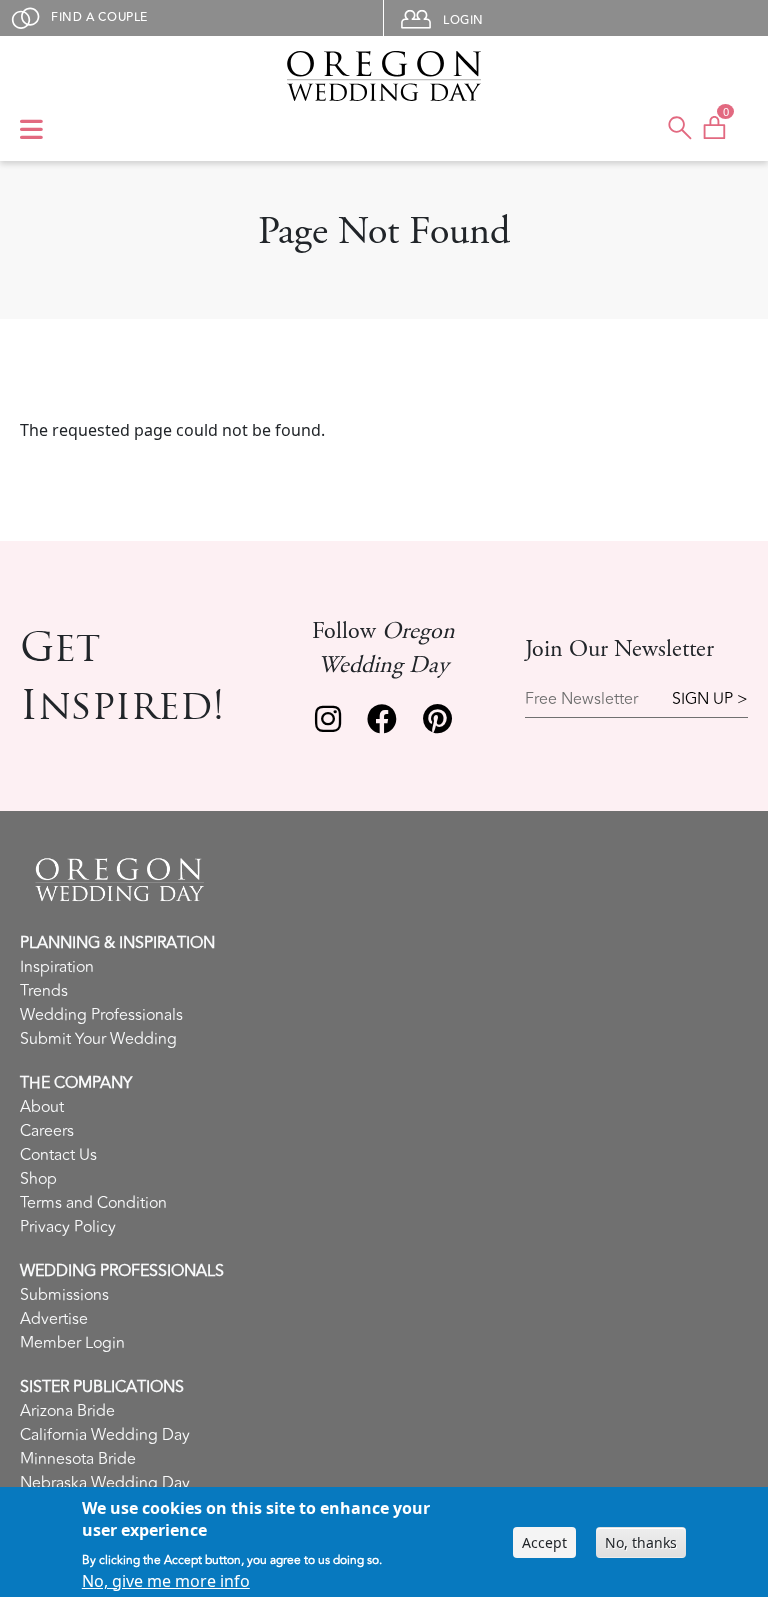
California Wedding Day (105, 1435)
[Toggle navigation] (31, 131)
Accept (544, 1542)
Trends (44, 991)
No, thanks (641, 1542)
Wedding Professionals (101, 1015)
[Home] (383, 76)
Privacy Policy (68, 1227)
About (42, 1107)
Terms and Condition (93, 1203)
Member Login (72, 1343)
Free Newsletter (581, 699)
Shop (38, 1179)
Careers (47, 1131)
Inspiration (57, 967)
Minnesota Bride (78, 1459)
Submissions (64, 1295)
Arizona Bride (67, 1411)
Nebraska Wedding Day (105, 1483)
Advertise (54, 1319)
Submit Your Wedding (98, 1039)
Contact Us (58, 1155)
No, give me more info (166, 1581)
